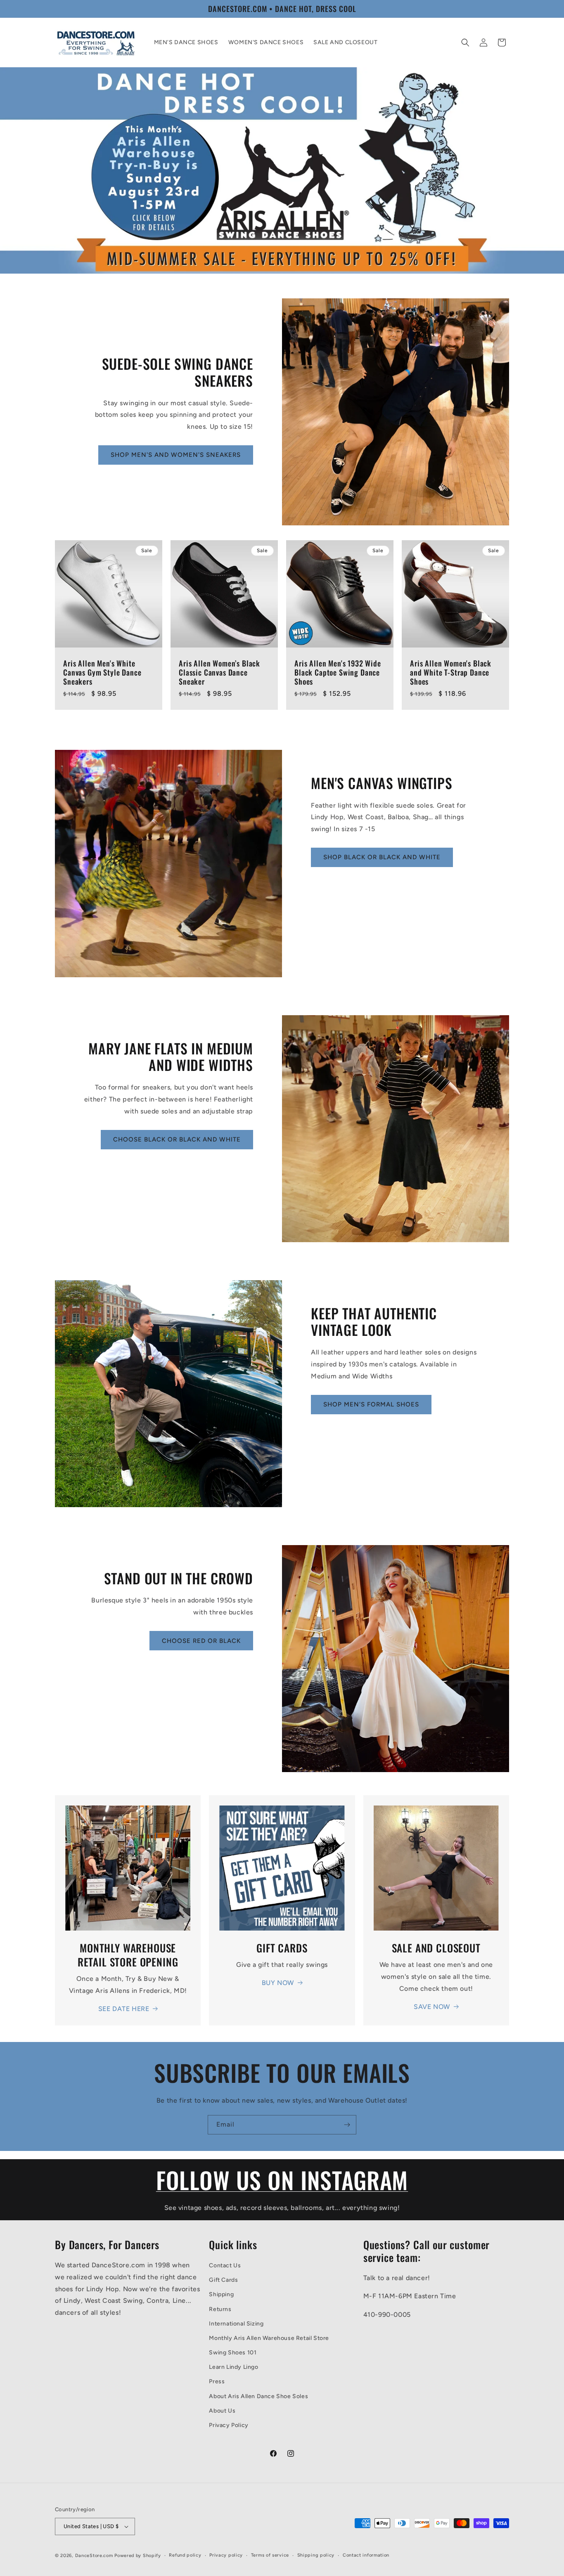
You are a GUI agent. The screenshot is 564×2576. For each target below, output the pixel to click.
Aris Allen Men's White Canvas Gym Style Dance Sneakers (102, 672)
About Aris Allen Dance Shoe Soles (258, 2396)
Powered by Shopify (138, 2556)
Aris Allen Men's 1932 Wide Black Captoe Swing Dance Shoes (338, 672)
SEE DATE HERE (124, 2009)
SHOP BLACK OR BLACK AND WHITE (382, 857)
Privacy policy (226, 2555)
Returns (220, 2309)
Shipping (221, 2294)
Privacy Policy (229, 2425)
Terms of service (270, 2555)
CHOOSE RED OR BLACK (201, 1641)
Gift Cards (223, 2280)
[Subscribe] (347, 2125)
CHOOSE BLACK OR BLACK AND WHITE (177, 1139)
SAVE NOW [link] (432, 2007)
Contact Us (225, 2265)
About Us (222, 2411)
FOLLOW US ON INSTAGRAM (282, 2180)
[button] (465, 43)
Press (217, 2381)
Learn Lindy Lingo (233, 2367)
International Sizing (236, 2324)
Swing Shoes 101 (233, 2353)
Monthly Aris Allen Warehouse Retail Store (269, 2338)
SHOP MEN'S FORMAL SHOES (371, 1404)
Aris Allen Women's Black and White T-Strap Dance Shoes (451, 672)
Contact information (366, 2555)
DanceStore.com (94, 2556)
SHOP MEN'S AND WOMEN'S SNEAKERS (176, 455)
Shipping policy (316, 2555)
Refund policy (185, 2555)
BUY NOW (278, 1983)
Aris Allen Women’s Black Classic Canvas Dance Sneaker (219, 672)
